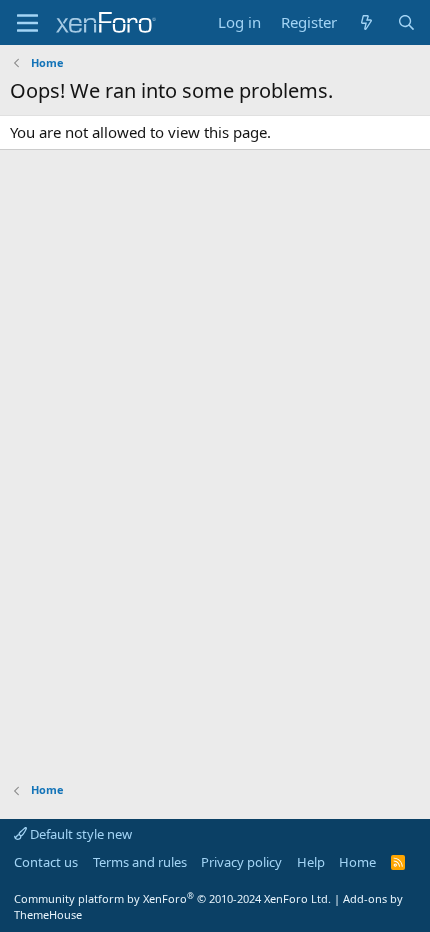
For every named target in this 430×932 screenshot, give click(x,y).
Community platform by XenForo (172, 898)
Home (357, 862)
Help (311, 862)
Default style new (79, 834)
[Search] (406, 22)
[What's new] (366, 22)
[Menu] (27, 23)
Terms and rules (140, 862)
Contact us (46, 862)
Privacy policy (241, 862)
